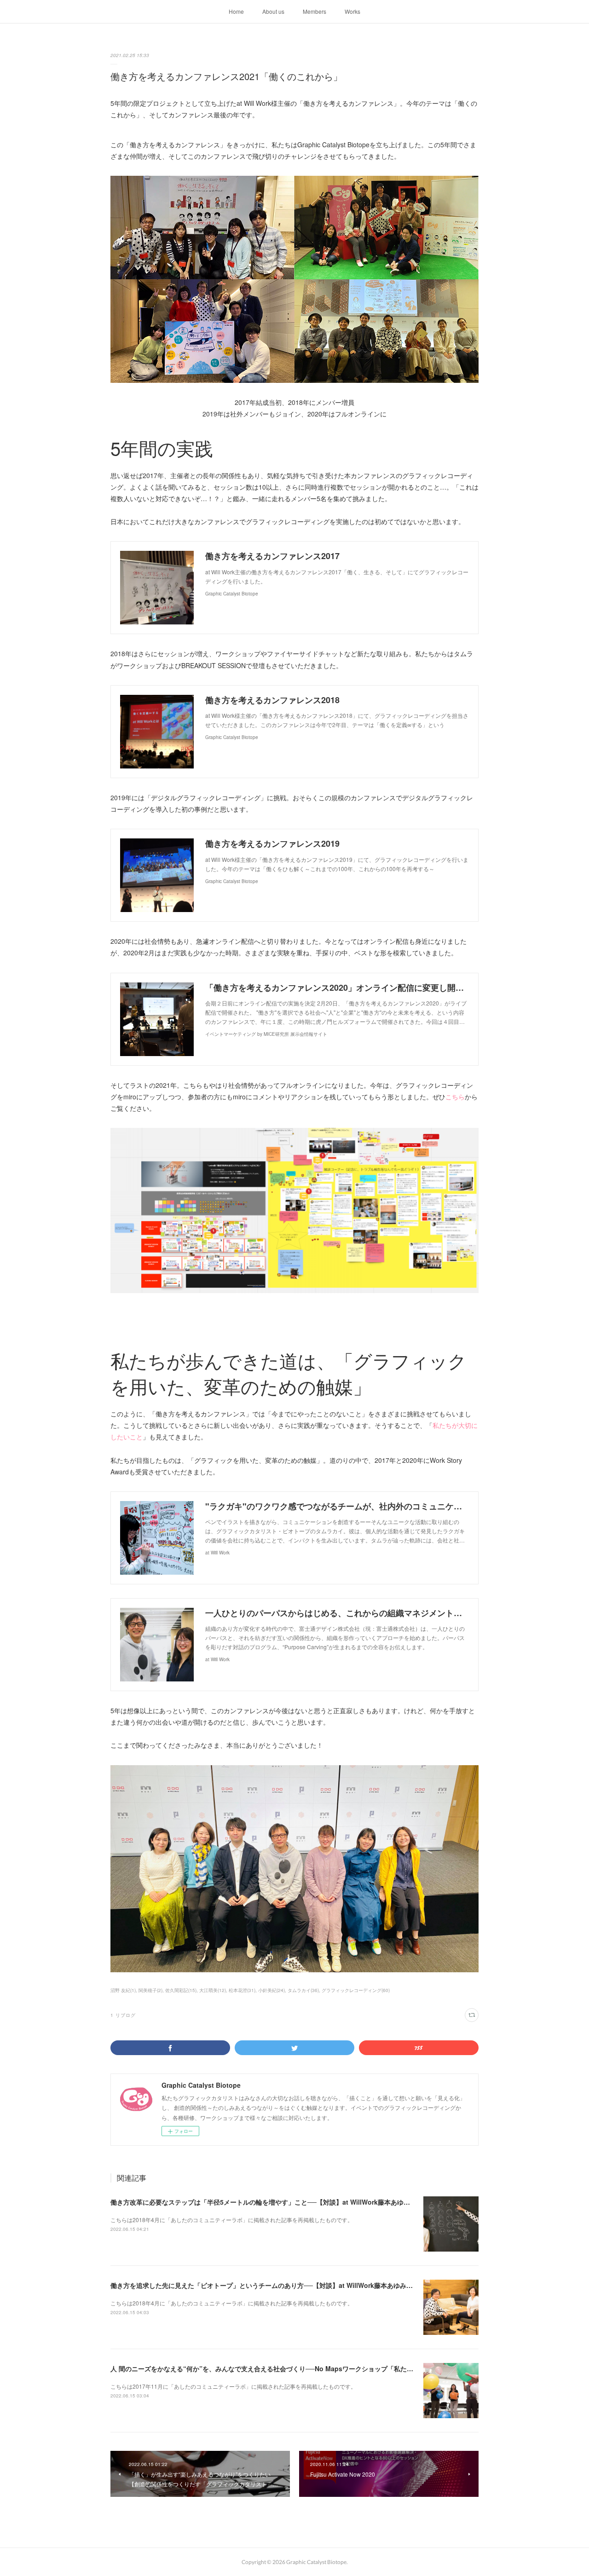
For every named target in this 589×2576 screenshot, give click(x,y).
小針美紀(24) (271, 1990)
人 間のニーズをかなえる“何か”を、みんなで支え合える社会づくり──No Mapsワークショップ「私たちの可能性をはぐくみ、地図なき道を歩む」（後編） (336, 2368)
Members (315, 11)
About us (273, 11)
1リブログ (123, 2015)
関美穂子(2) (150, 1990)
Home (236, 11)
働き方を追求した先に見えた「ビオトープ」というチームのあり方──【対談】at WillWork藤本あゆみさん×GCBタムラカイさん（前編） (309, 2285)
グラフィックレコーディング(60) (356, 1990)
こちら (455, 1097)
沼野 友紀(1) (123, 1990)
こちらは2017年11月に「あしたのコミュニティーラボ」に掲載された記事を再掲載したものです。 (233, 2386)
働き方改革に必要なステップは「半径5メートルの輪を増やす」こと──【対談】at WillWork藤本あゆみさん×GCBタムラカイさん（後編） (311, 2202)
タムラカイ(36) (303, 1990)
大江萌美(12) (213, 1990)
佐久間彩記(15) (181, 1990)
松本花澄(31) (242, 1990)
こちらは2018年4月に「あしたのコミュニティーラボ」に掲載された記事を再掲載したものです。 (232, 2220)
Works (352, 11)
